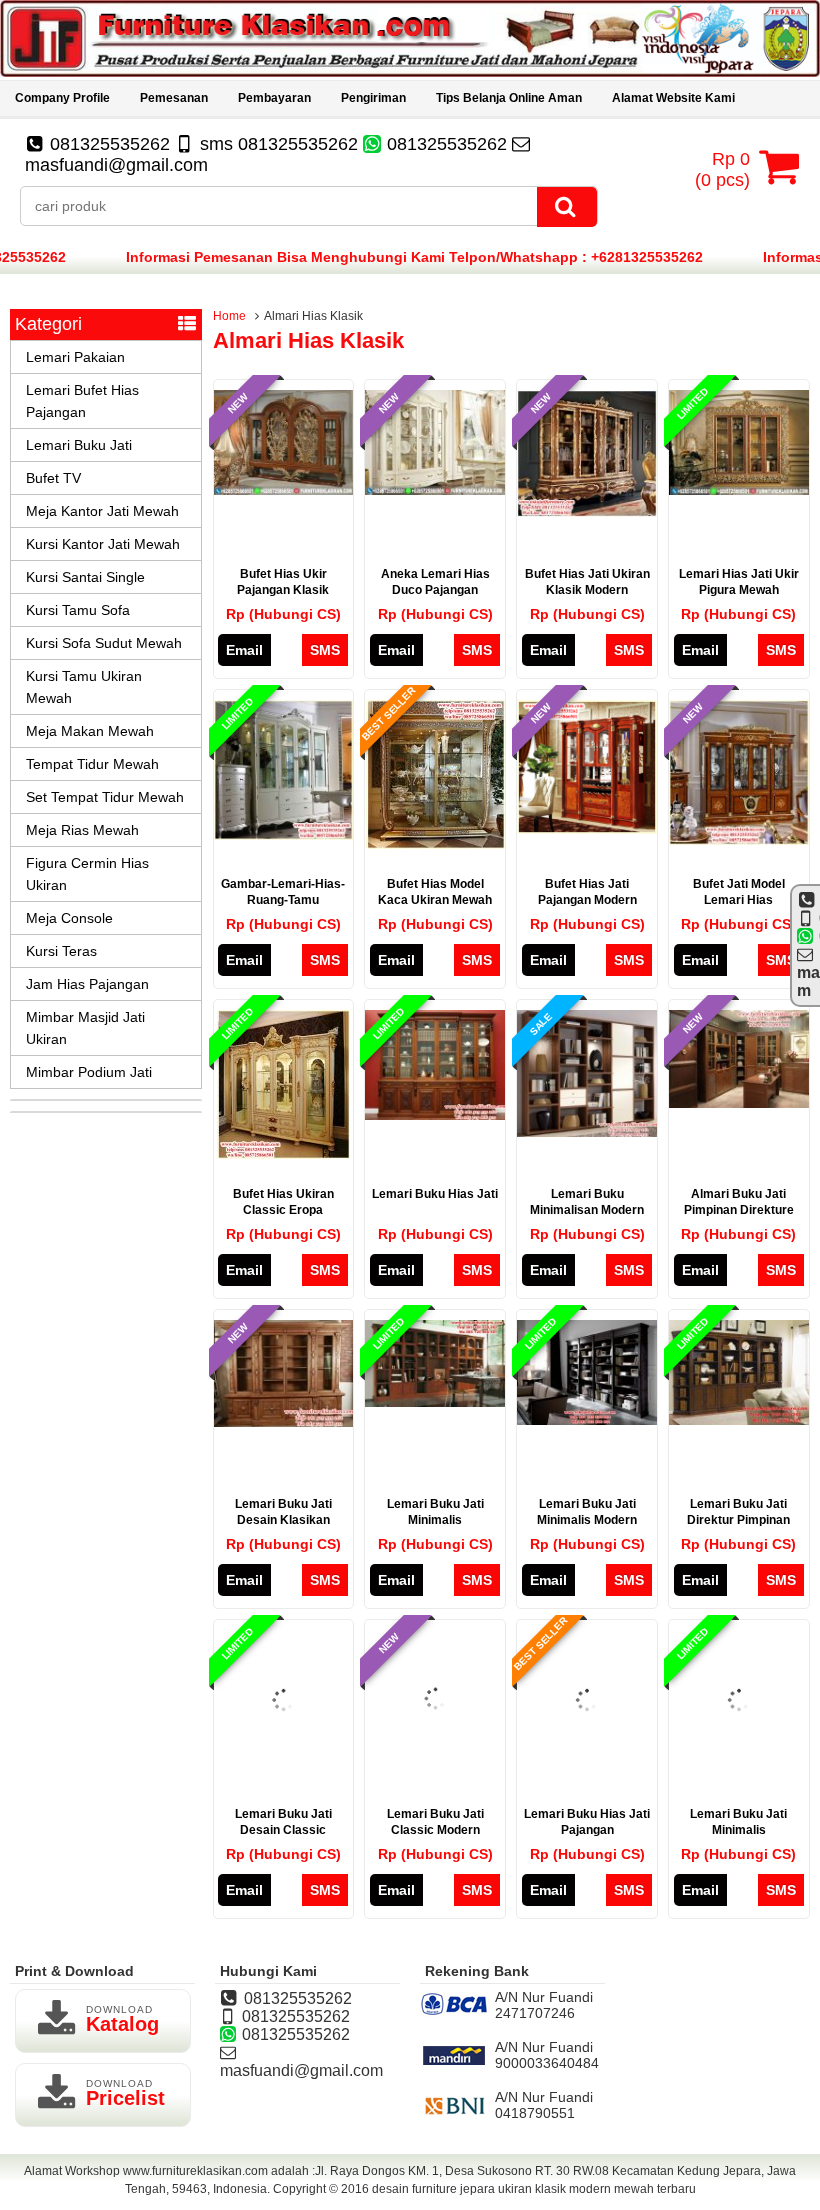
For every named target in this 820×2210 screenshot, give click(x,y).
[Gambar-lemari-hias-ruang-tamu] (284, 835)
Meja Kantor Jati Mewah (102, 511)
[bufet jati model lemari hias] (739, 840)
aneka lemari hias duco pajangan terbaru (435, 590)
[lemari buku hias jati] (435, 1115)
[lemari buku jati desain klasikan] (284, 1422)
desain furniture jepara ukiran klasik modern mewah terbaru (534, 2189)
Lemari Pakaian (75, 357)
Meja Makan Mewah (90, 731)
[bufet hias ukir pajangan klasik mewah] (284, 490)
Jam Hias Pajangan (87, 984)
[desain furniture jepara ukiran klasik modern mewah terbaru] (410, 72)
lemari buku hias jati (435, 1194)
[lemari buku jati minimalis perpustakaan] (435, 1402)
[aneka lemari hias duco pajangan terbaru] (435, 490)
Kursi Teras (61, 951)
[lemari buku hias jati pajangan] (587, 1765)
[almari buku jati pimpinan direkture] (739, 1103)
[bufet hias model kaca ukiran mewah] (435, 844)
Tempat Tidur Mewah (92, 764)
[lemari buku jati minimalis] (739, 1765)
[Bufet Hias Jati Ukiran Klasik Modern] (587, 512)
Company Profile (62, 98)
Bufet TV (53, 478)
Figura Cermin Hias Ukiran (87, 874)
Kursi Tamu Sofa (78, 610)
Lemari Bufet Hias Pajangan (82, 401)
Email (244, 650)
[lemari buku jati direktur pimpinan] (739, 1420)
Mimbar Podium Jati (89, 1072)
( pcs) (722, 169)
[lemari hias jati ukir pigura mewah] (739, 490)
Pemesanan (174, 98)
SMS (325, 650)
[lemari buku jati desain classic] (284, 1765)
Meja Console (69, 918)
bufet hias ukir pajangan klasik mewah (283, 590)
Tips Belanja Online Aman (509, 98)
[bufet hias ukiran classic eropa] (283, 1154)
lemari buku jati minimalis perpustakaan (435, 1520)
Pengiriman (373, 98)
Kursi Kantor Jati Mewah (103, 544)
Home (229, 316)
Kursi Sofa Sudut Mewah (104, 643)
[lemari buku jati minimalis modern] (587, 1420)
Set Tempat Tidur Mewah (105, 797)
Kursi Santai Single (85, 577)
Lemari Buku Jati (79, 445)
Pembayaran (274, 98)
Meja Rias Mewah (82, 830)
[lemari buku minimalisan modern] (587, 1132)
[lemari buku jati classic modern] (435, 1762)
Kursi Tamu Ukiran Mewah (84, 687)
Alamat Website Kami (673, 98)
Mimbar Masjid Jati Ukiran (85, 1028)
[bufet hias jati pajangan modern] (587, 829)
